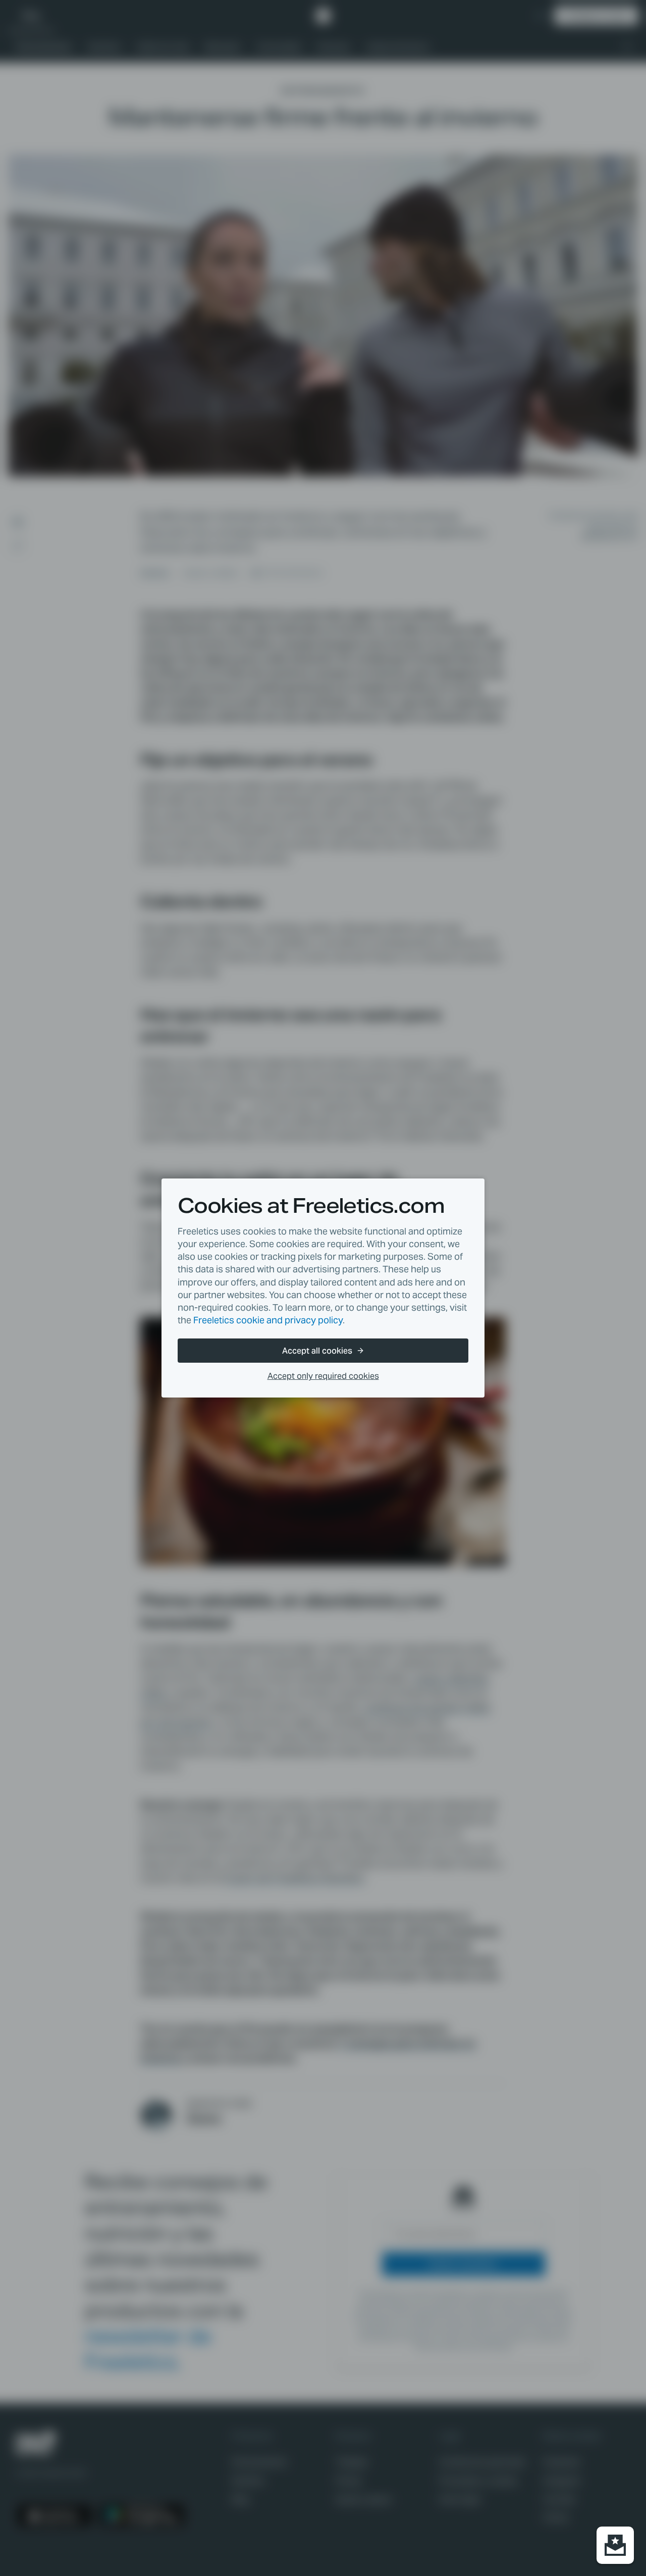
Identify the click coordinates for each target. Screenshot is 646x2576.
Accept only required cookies (323, 1376)
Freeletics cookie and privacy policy (268, 1320)
